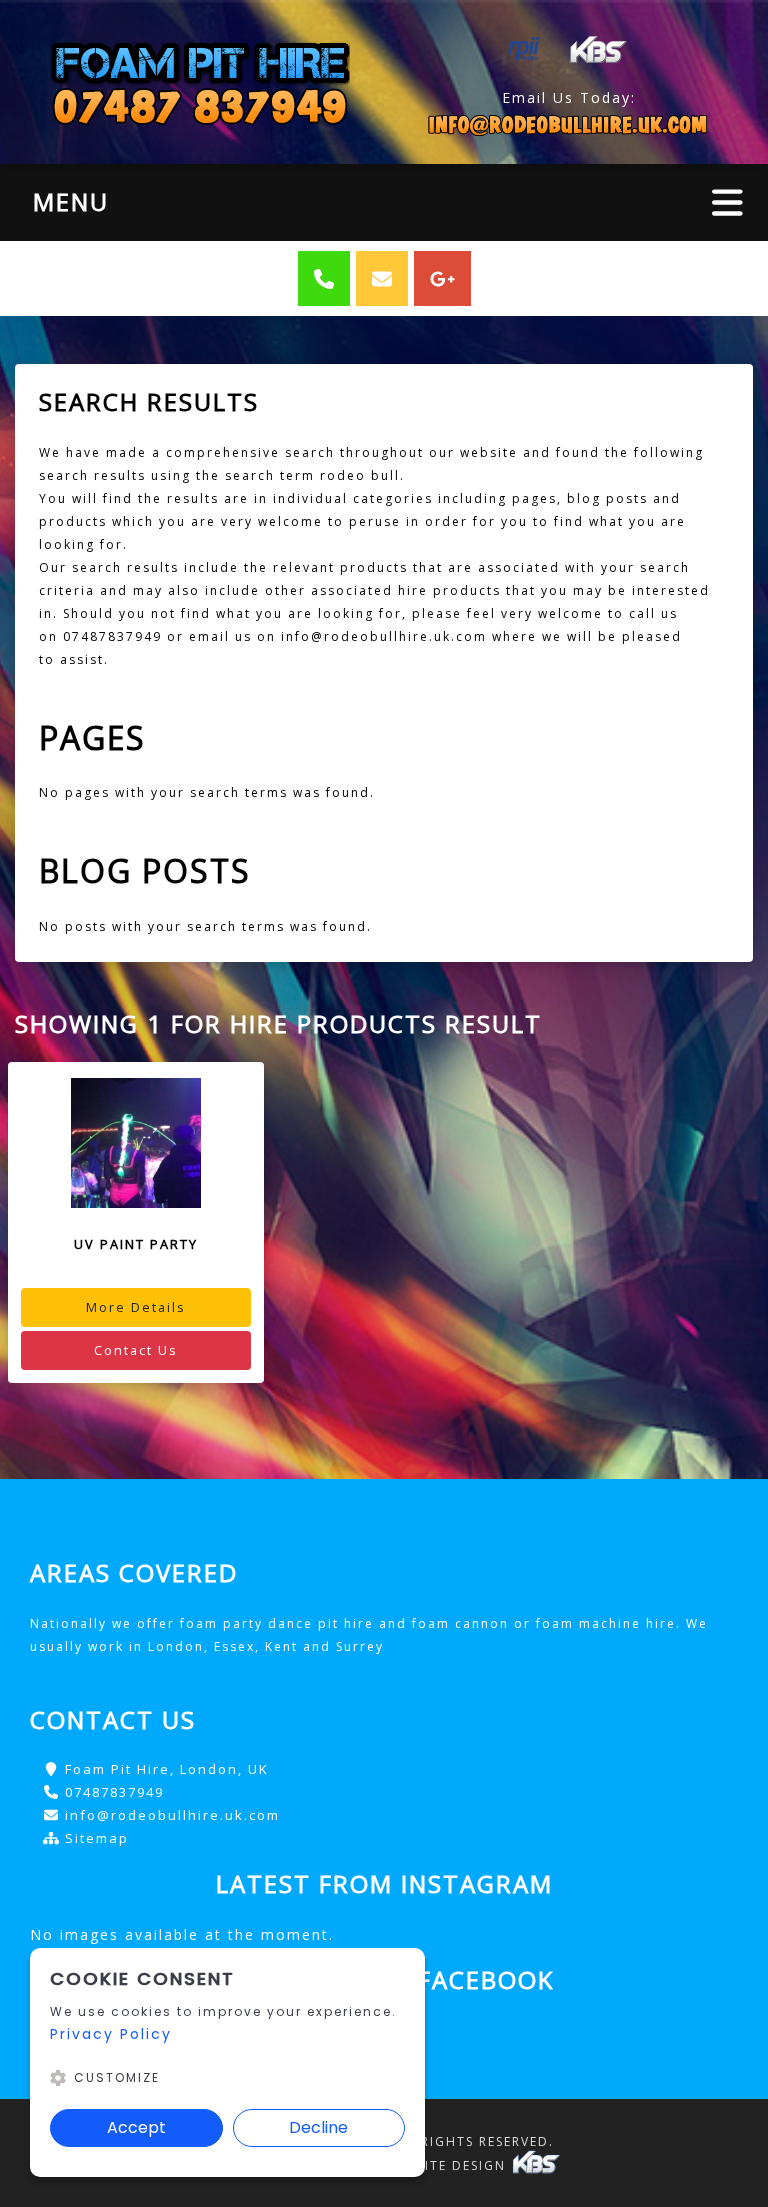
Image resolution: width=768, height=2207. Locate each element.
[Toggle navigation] (727, 202)
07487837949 (114, 1792)
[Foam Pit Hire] (199, 82)
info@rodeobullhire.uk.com (172, 1815)
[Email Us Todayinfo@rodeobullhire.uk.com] (568, 124)
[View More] (136, 1143)
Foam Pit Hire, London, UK (167, 1769)
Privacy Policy (111, 2034)
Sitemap (97, 1838)
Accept (136, 2127)
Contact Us (136, 1350)
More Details (136, 1307)
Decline (318, 2127)
